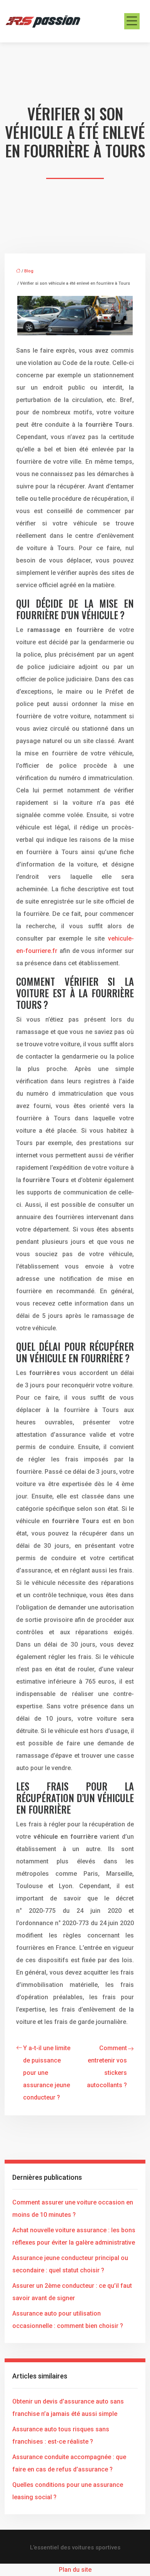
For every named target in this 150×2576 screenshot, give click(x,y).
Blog (29, 271)
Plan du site (75, 2570)
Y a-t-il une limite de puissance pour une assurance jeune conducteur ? (47, 2073)
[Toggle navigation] (132, 21)
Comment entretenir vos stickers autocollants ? (107, 2067)
